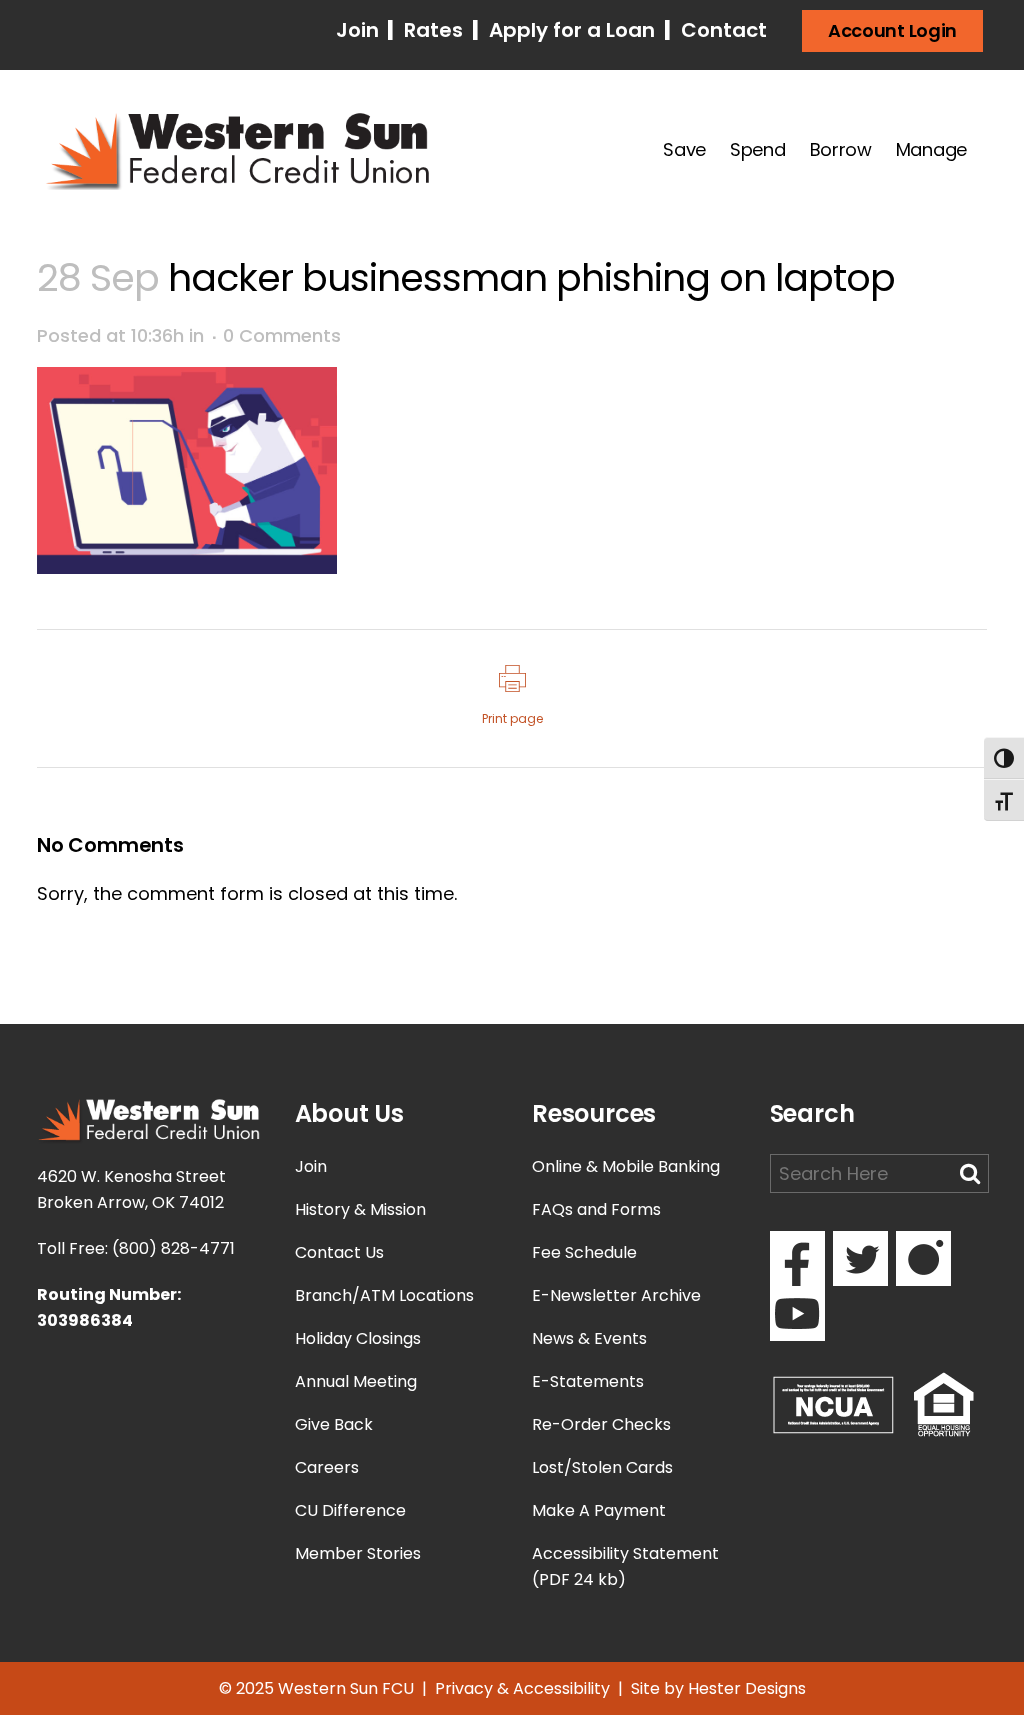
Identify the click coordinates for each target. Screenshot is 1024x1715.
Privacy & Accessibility (522, 1688)
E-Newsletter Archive (616, 1295)
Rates (431, 30)
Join (360, 30)
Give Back (334, 1424)
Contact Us (339, 1252)
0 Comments (282, 335)
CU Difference (350, 1510)
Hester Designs (747, 1688)
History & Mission (360, 1209)
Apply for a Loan (569, 30)
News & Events (589, 1338)
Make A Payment (599, 1510)
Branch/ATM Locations (384, 1295)
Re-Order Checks (601, 1424)
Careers (327, 1467)
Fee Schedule (584, 1252)
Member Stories (358, 1553)
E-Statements (588, 1381)
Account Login (892, 30)
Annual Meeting (356, 1381)
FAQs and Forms (596, 1209)
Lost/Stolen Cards (602, 1467)
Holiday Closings (358, 1338)
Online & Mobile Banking (626, 1166)
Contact (721, 30)
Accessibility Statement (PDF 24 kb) (625, 1566)
